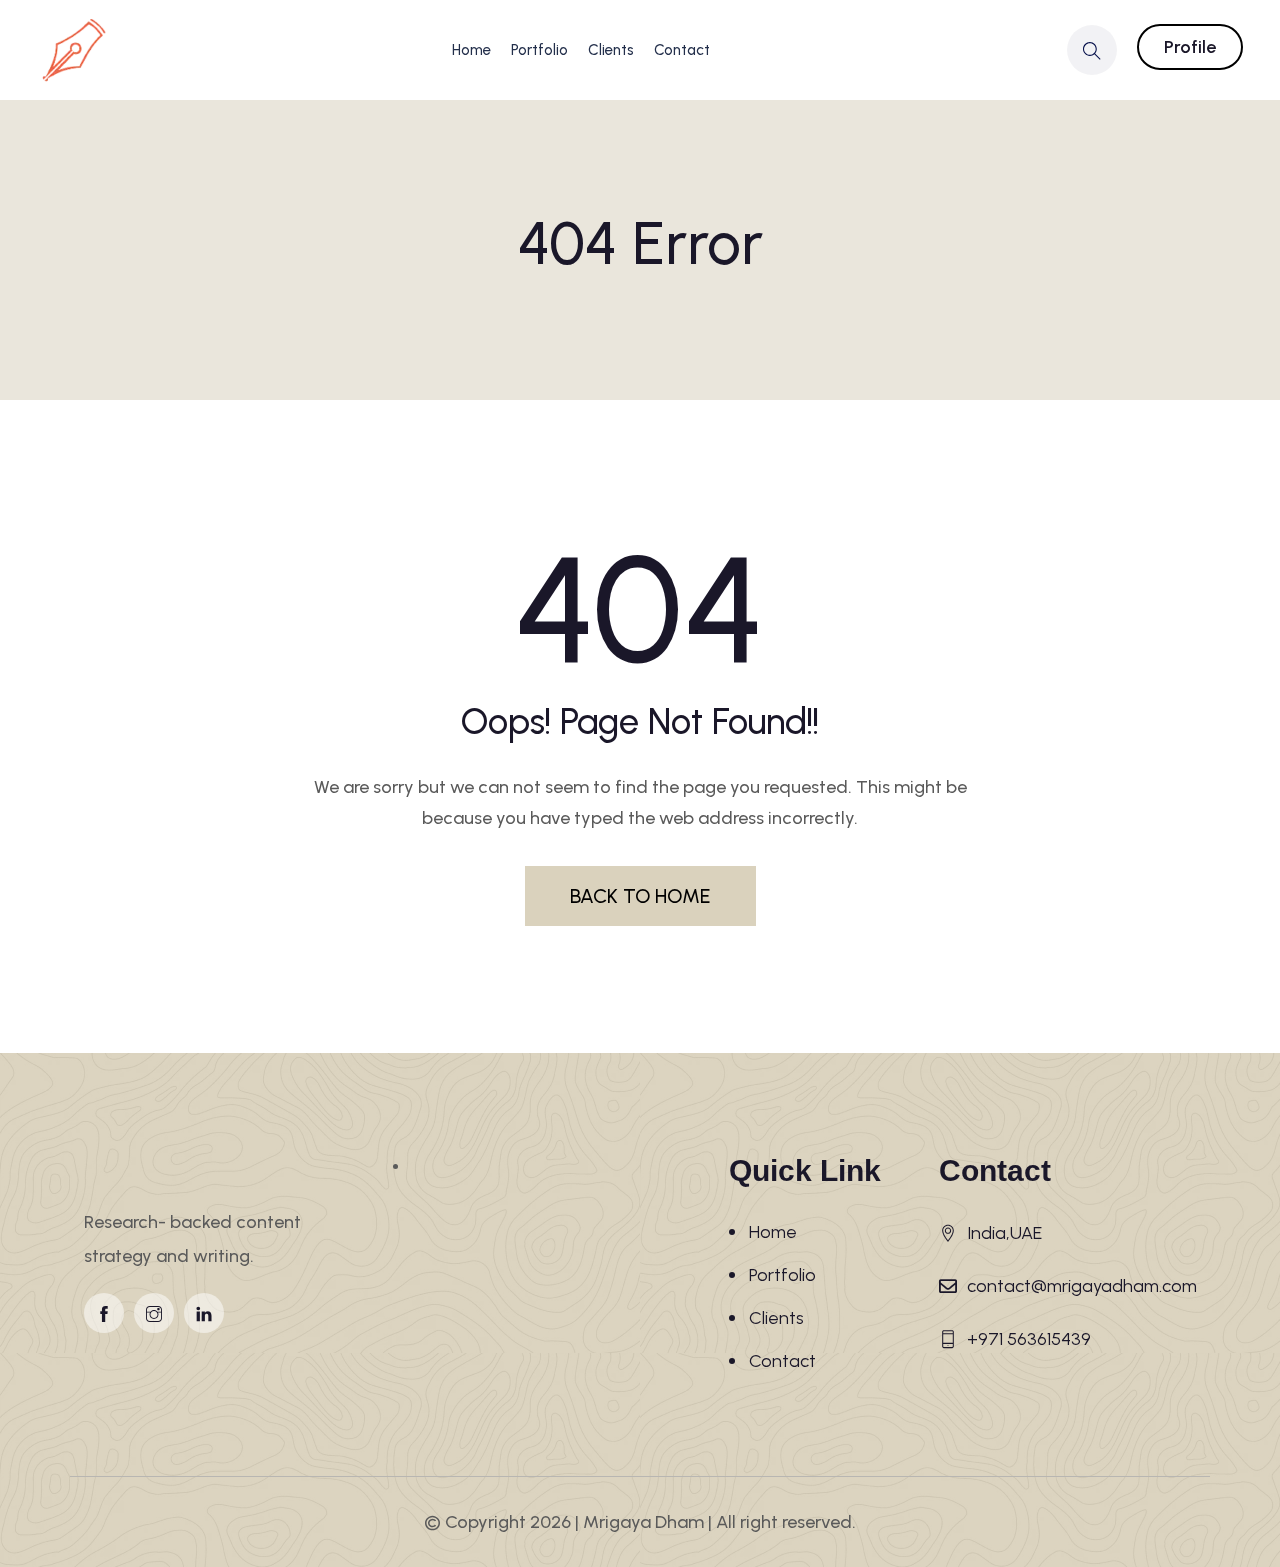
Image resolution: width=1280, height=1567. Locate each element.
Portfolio (539, 50)
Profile (1190, 47)
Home (471, 50)
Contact (682, 50)
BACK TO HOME (640, 896)
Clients (611, 50)
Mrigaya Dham (643, 1522)
